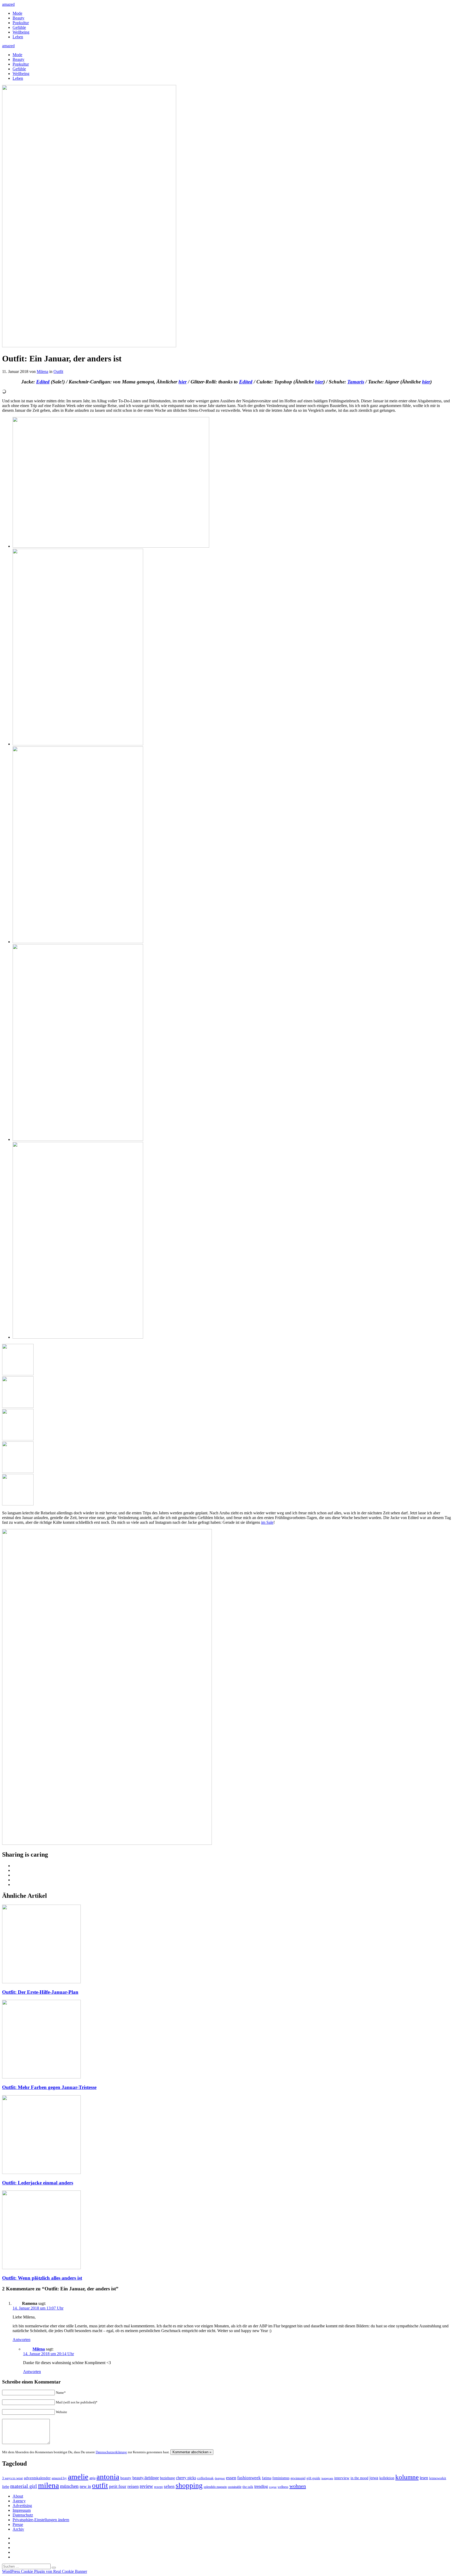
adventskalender (37, 2478)
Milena (42, 372)
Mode (17, 13)
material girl (24, 2486)
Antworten (21, 2340)
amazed (8, 4)
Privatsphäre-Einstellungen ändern (41, 2520)
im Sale (267, 1522)
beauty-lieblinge (146, 2478)
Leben (18, 37)
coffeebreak (205, 2478)
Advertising (22, 2506)
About (18, 2496)
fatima (267, 2478)
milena (48, 2485)
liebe (6, 2487)
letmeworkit (438, 2478)
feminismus (281, 2478)
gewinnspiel (298, 2478)
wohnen (298, 2486)
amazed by (59, 2478)
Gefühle (19, 27)
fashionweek (249, 2478)
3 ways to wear (12, 2478)
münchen (69, 2486)
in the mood (359, 2478)
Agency (19, 2501)
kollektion (387, 2478)
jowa (374, 2478)
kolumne (407, 2477)
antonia (108, 2477)
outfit (100, 2486)
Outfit (58, 372)
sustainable (235, 2487)
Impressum (22, 2510)
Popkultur (21, 23)
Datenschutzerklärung (111, 2452)
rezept (158, 2487)
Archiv (18, 2529)
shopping (189, 2486)
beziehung (167, 2478)
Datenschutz (23, 2515)
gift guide (313, 2478)
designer (220, 2478)
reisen (133, 2486)
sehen (169, 2486)
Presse (18, 2524)
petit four (118, 2486)
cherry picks (186, 2478)
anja (92, 2478)
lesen (424, 2478)
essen (231, 2478)
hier (183, 382)
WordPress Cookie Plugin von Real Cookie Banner (45, 2571)
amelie (78, 2477)
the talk (248, 2487)
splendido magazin (215, 2487)
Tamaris (356, 382)
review (146, 2486)
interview (342, 2478)
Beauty (18, 18)
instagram (327, 2478)
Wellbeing (21, 32)
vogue (273, 2487)
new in (85, 2486)
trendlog (261, 2486)
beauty (126, 2478)
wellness (283, 2487)
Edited (43, 382)
